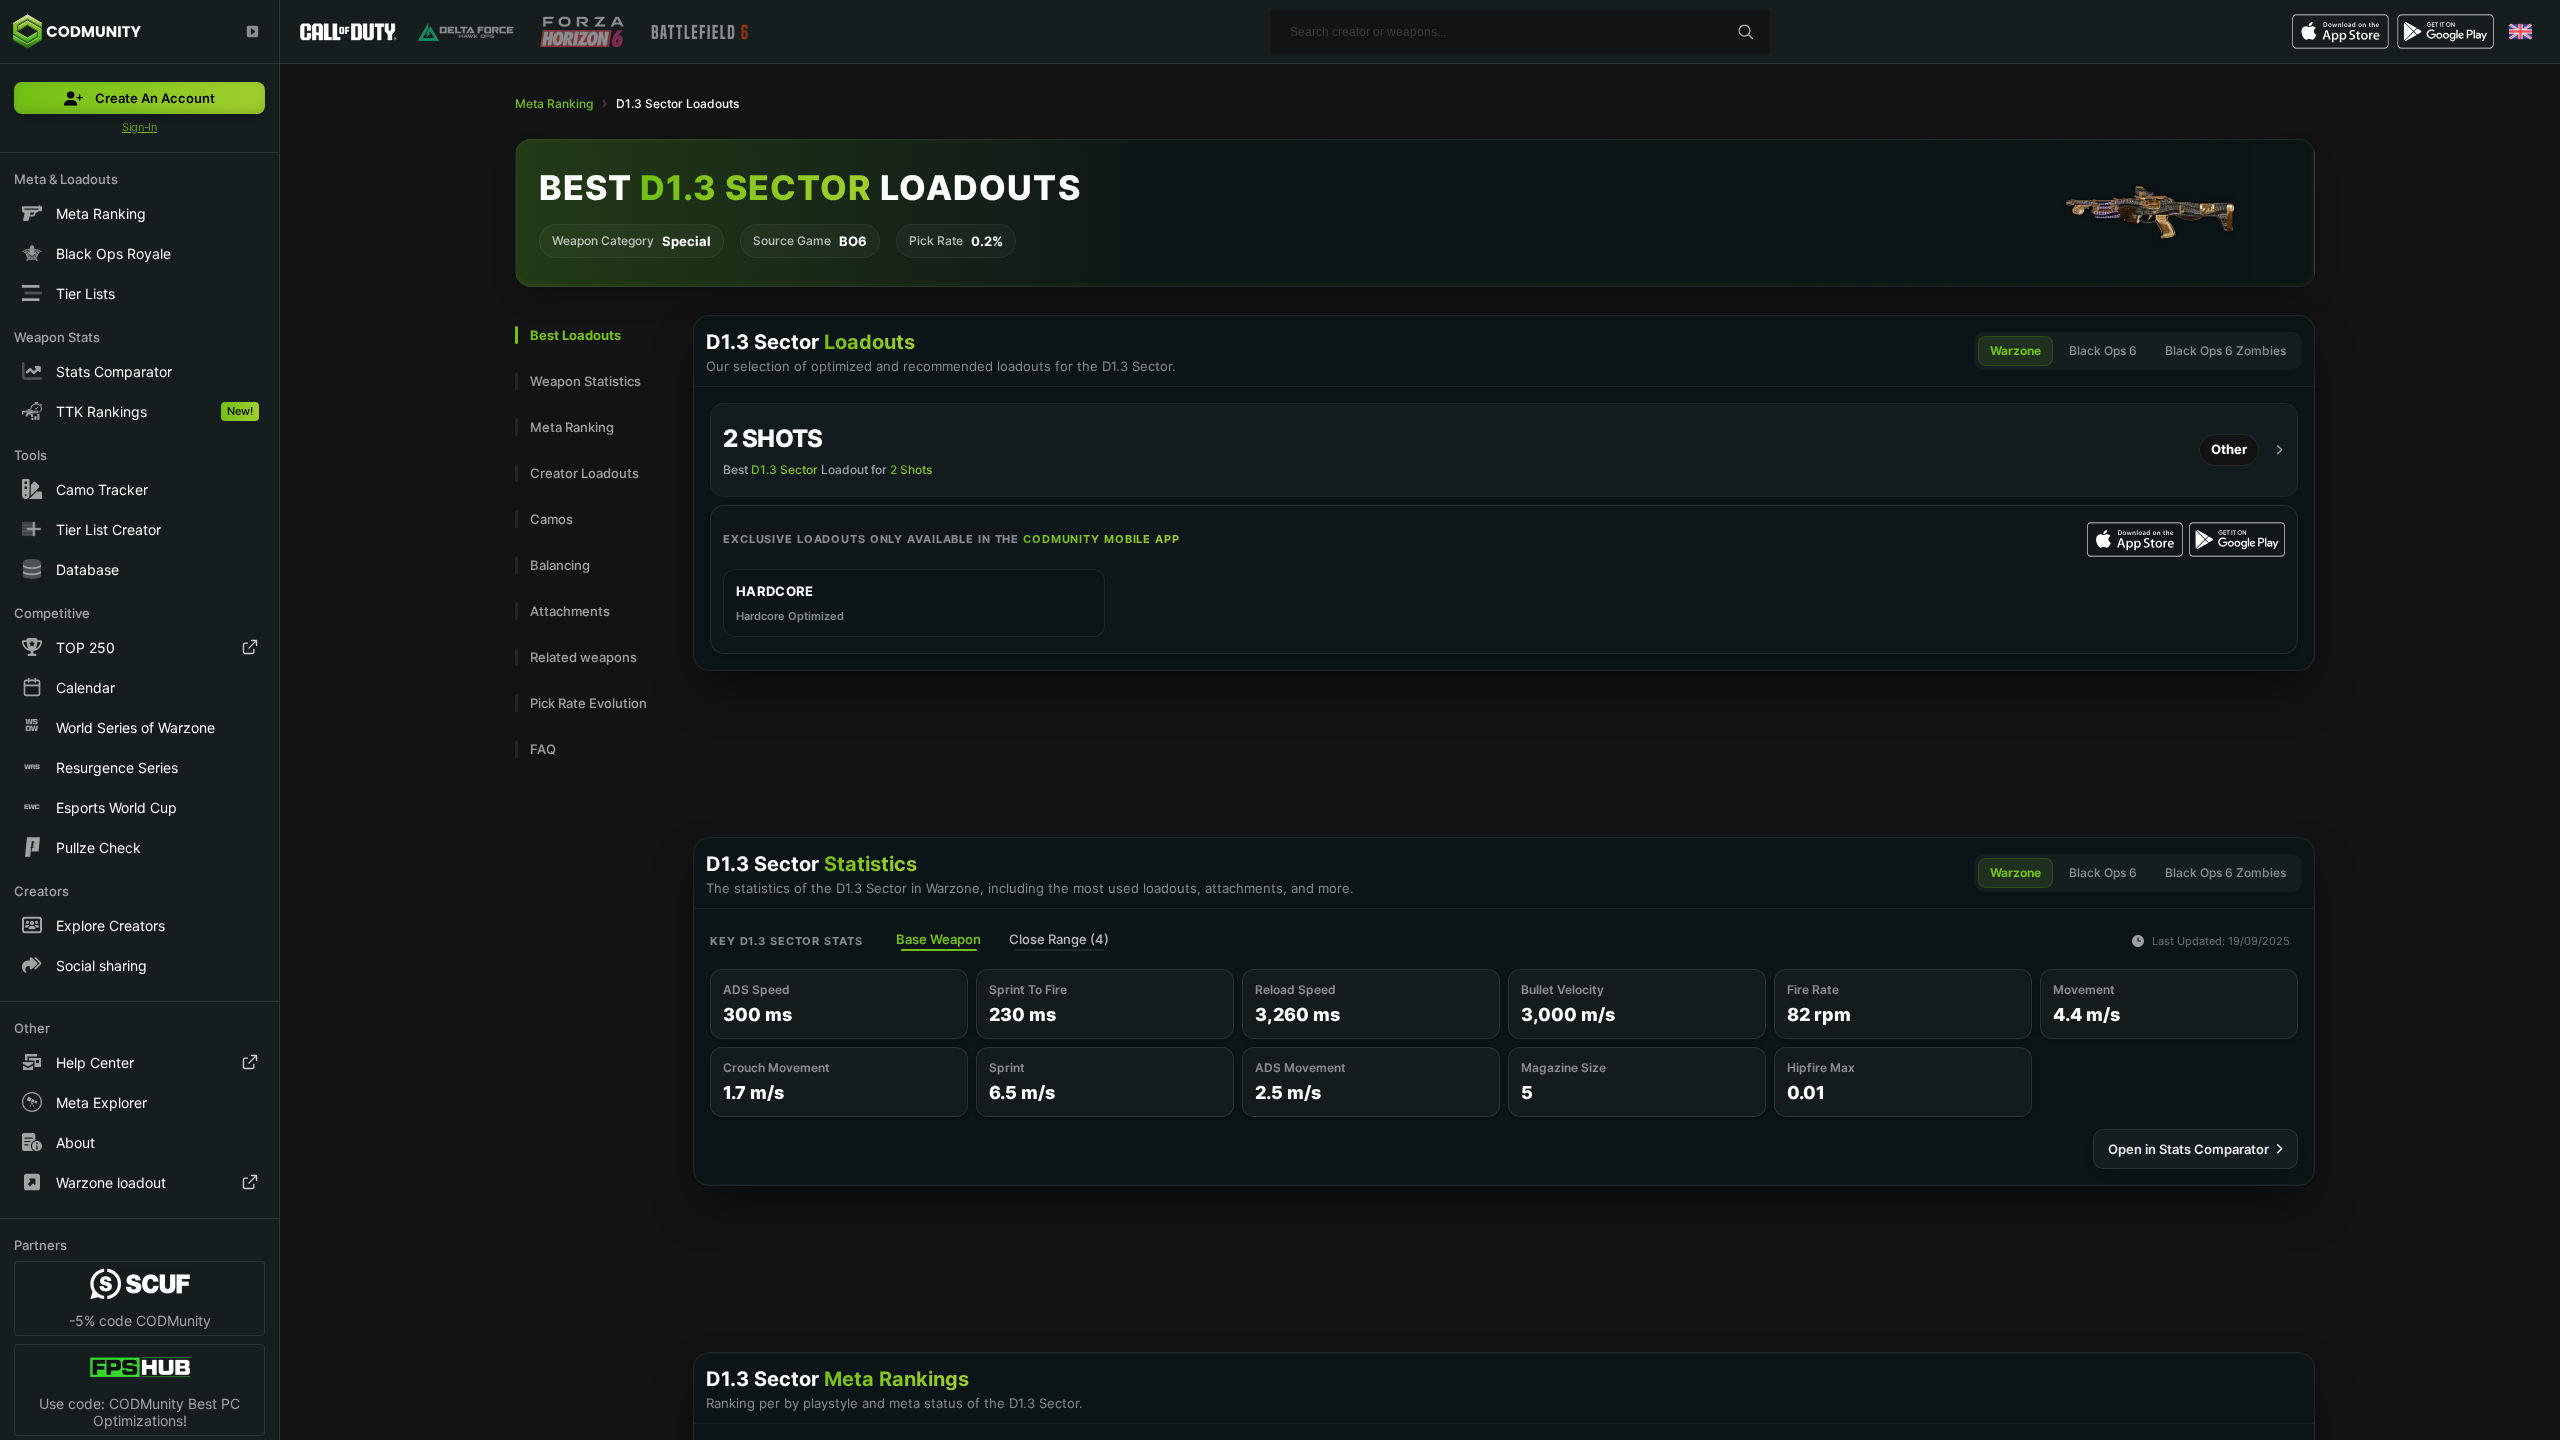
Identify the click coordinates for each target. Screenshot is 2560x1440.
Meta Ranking (554, 103)
